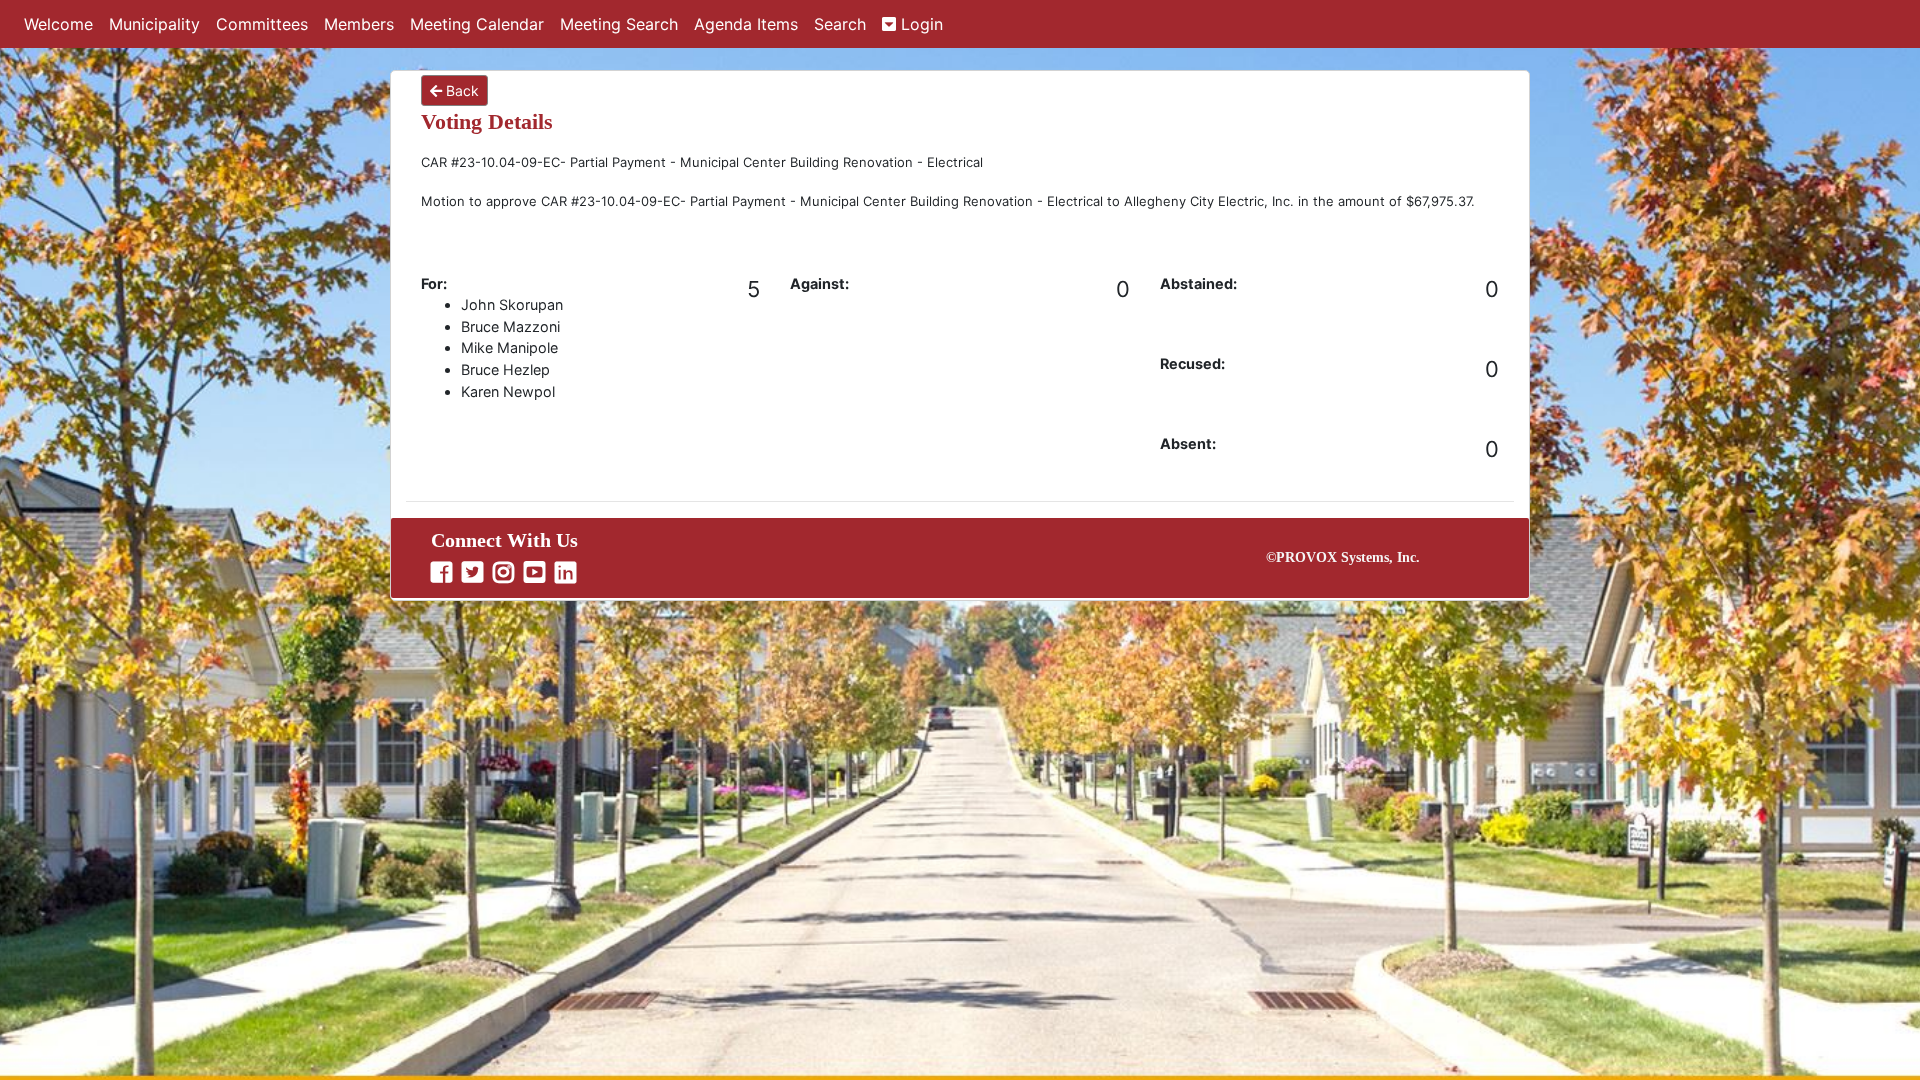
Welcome (58, 24)
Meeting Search (619, 24)
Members (359, 24)
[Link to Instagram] (506, 573)
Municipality (154, 24)
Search (840, 24)
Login (919, 24)
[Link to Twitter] (475, 573)
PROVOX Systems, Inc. (1348, 557)
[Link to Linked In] (568, 573)
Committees (262, 24)
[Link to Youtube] (537, 573)
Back (460, 90)
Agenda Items (746, 24)
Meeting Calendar (477, 24)
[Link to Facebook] (444, 573)
